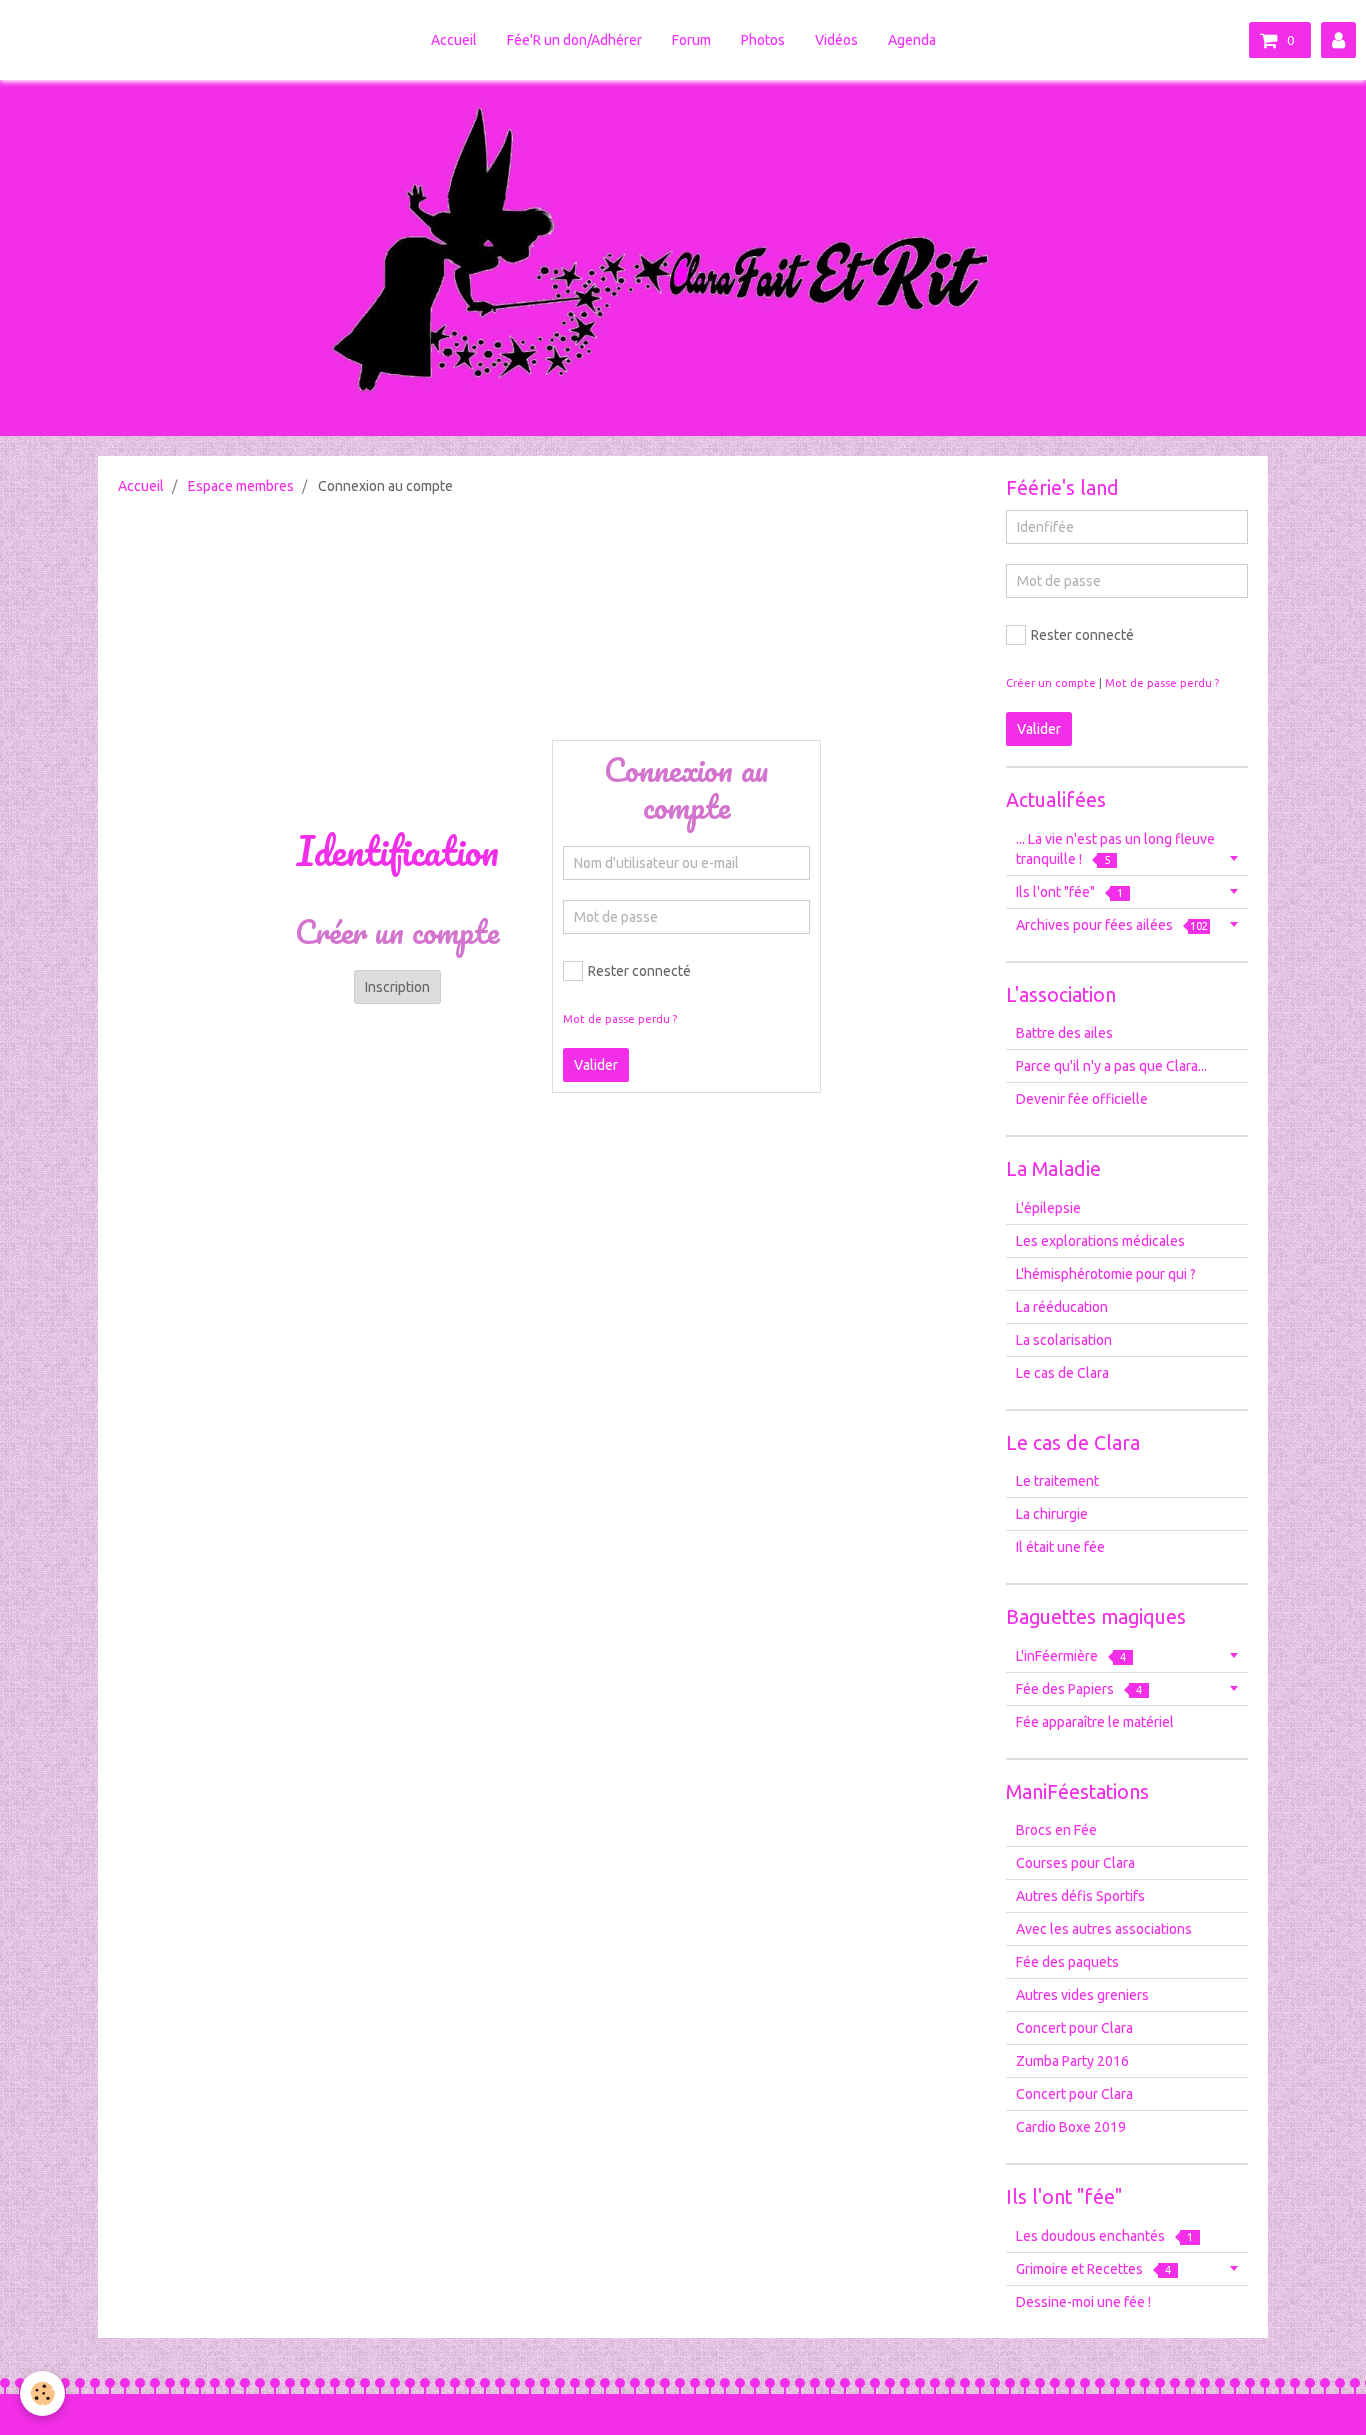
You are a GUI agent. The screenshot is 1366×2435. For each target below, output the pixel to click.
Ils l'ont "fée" (1069, 892)
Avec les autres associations (1104, 1929)
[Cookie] (42, 2393)
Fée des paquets (1067, 1962)
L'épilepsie (1048, 1208)
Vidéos (836, 40)
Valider (596, 1065)
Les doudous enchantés (1104, 2236)
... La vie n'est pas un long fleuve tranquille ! (1115, 849)
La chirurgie (1052, 1514)
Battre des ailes (1064, 1033)
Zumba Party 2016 (1072, 2061)
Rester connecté (639, 971)
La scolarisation (1064, 1340)
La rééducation (1062, 1307)
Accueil (454, 40)
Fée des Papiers (1079, 1689)
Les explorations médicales (1100, 1241)
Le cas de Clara (1062, 1373)
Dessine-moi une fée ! (1083, 2302)
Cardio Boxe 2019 (1071, 2127)
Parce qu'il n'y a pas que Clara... (1111, 1066)
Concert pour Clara (1074, 2028)
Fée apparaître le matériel (1095, 1722)
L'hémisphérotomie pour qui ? (1106, 1274)
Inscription (397, 987)
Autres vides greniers (1082, 1995)
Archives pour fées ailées (1112, 925)
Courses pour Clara (1075, 1863)
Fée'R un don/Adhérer (574, 40)
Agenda (912, 40)
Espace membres (241, 486)
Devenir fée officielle (1082, 1099)
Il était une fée (1060, 1547)
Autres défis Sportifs (1080, 1896)
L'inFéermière (1071, 1656)
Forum (691, 40)
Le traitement (1057, 1481)
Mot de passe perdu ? (620, 1019)
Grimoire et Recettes (1093, 2269)
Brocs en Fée (1056, 1830)
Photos (763, 40)
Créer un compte (1051, 683)
